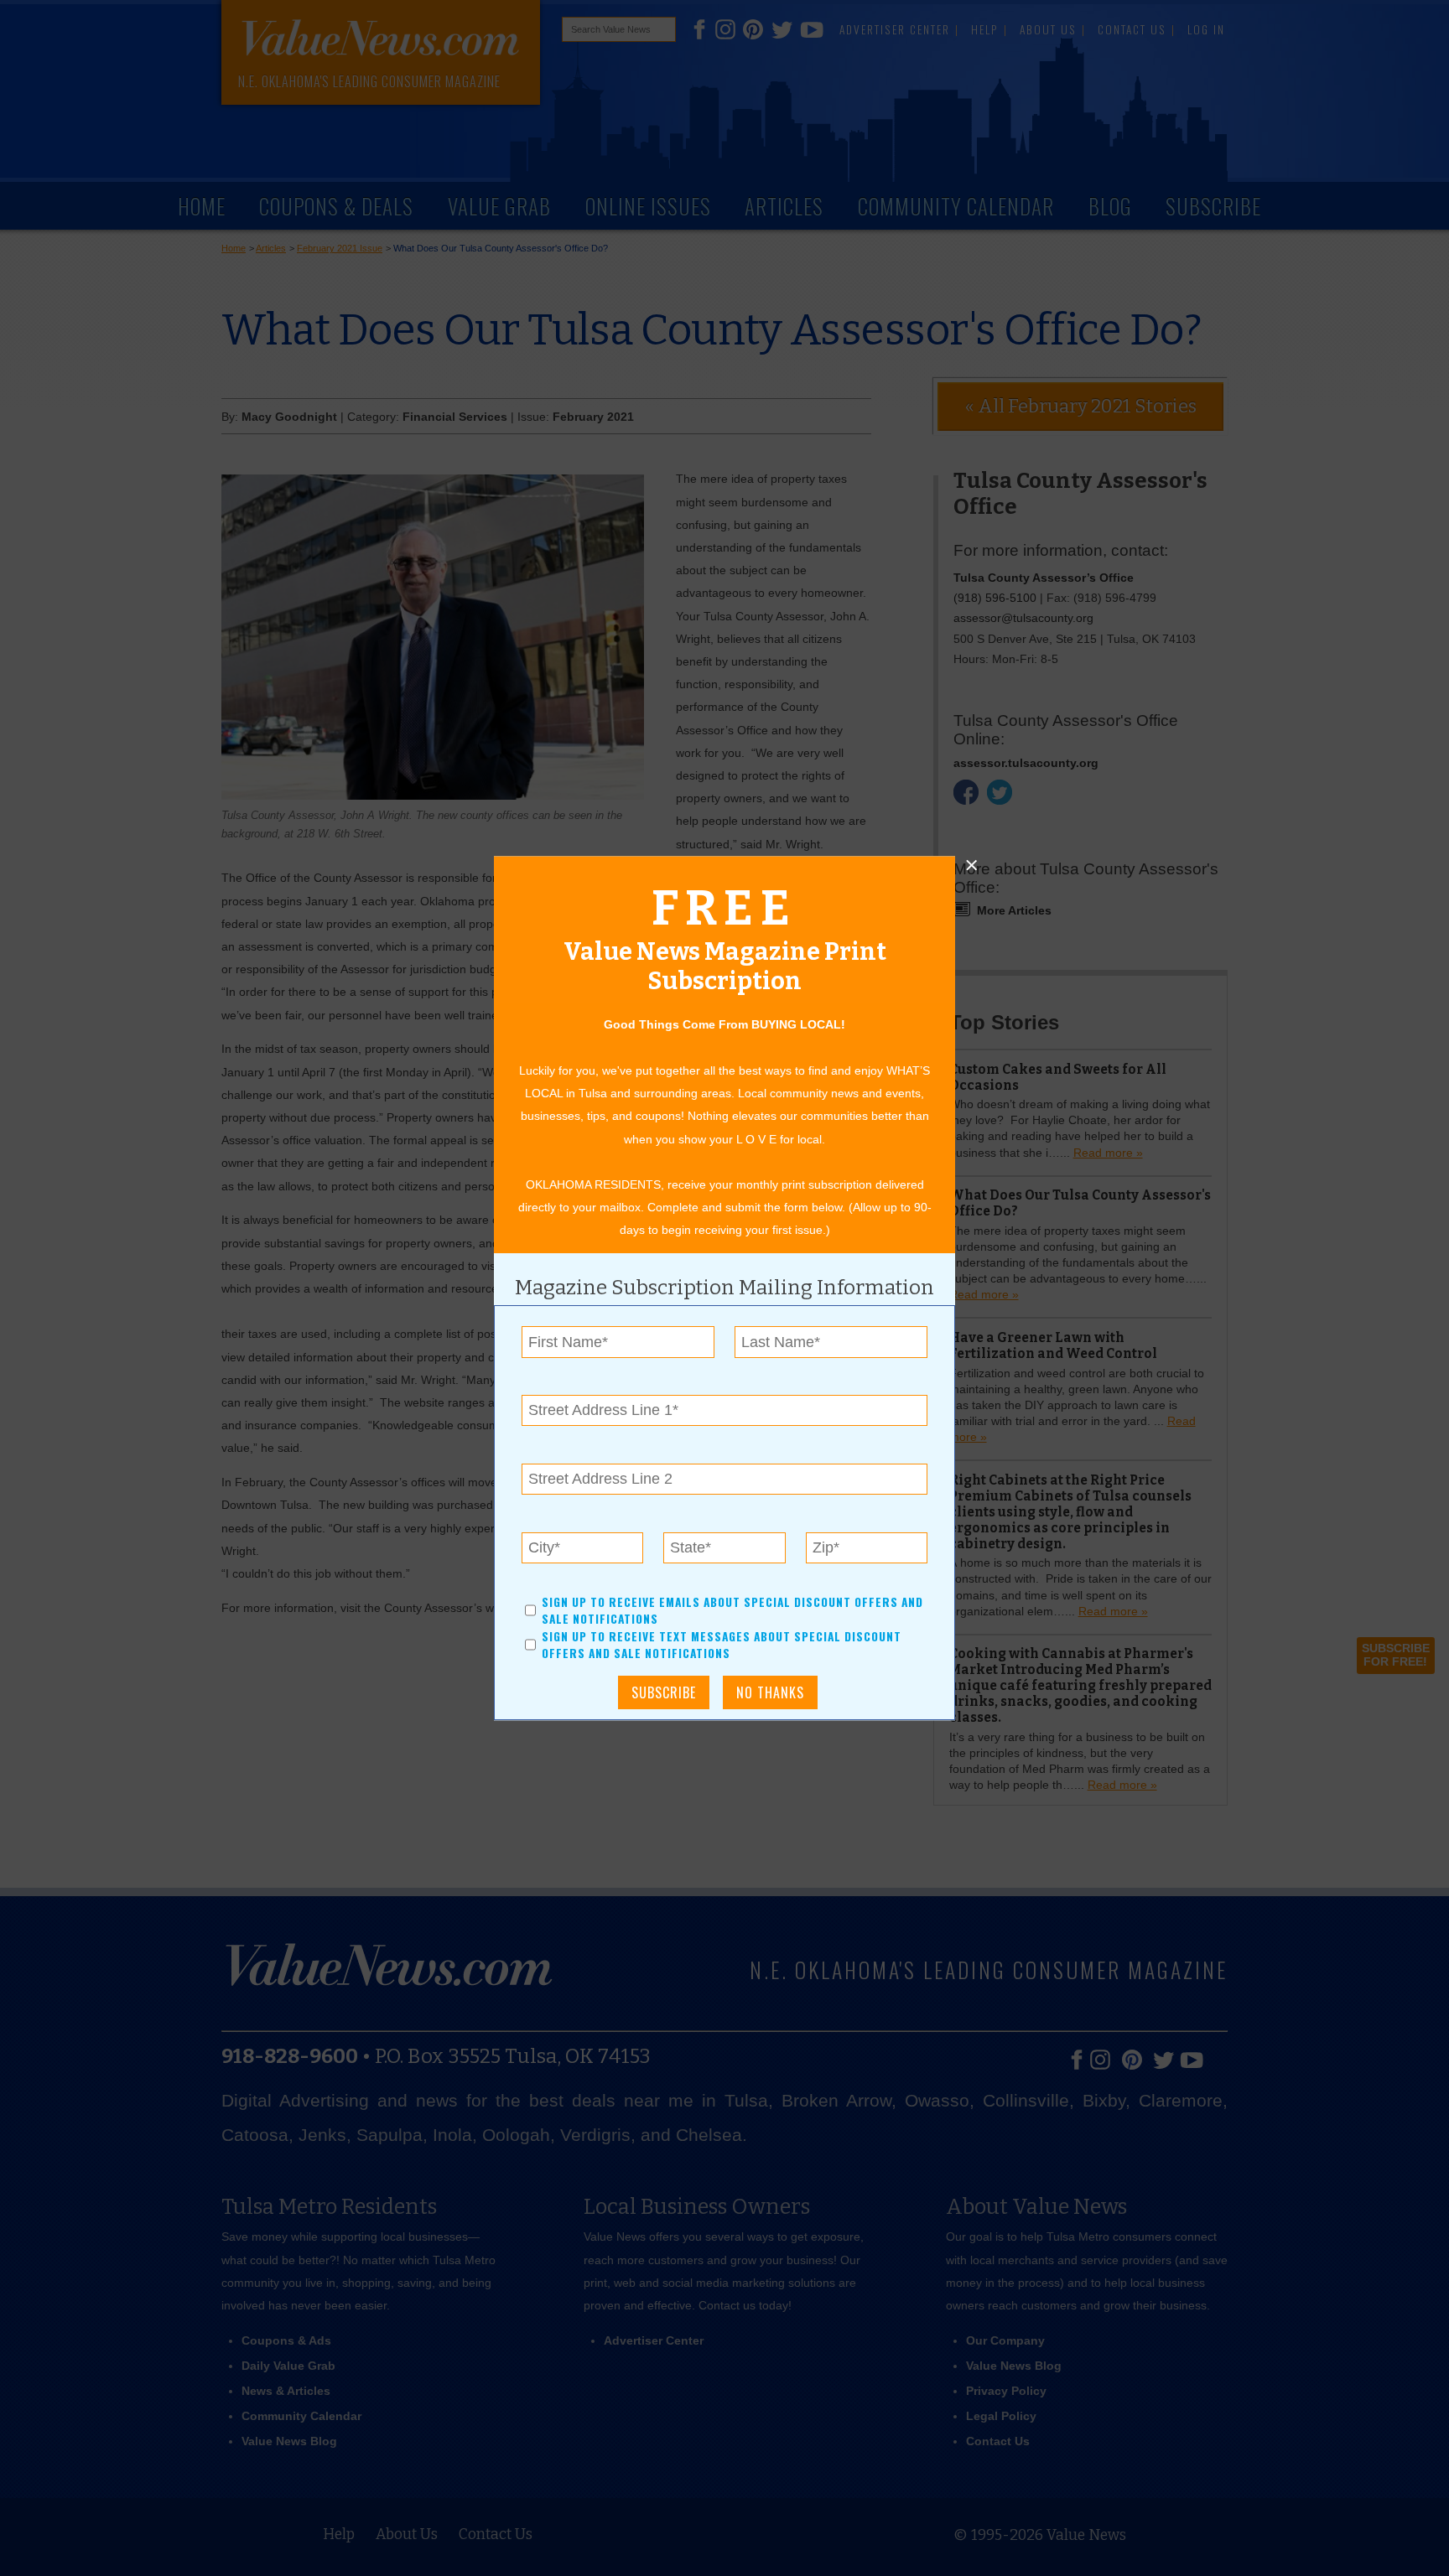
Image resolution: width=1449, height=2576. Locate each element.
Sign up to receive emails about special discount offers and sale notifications (732, 1610)
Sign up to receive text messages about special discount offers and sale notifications (722, 1645)
